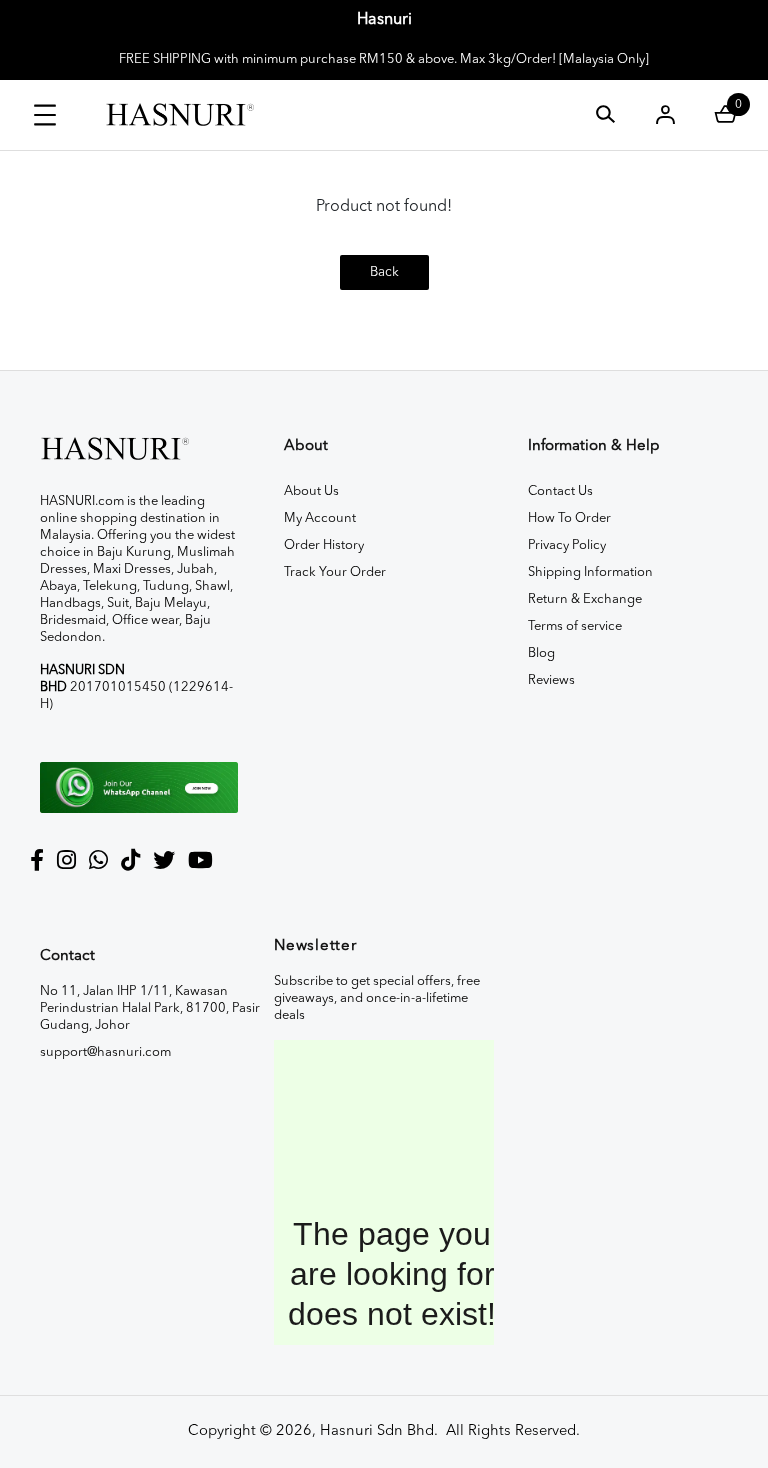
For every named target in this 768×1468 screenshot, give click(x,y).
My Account (320, 518)
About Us (311, 491)
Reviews (551, 680)
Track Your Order (335, 572)
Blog (541, 653)
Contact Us (560, 491)
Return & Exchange (585, 599)
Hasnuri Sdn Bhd (377, 1431)
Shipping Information (590, 572)
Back (384, 272)
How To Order (569, 518)
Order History (324, 545)
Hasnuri (384, 20)
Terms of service (575, 626)
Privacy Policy (567, 545)
